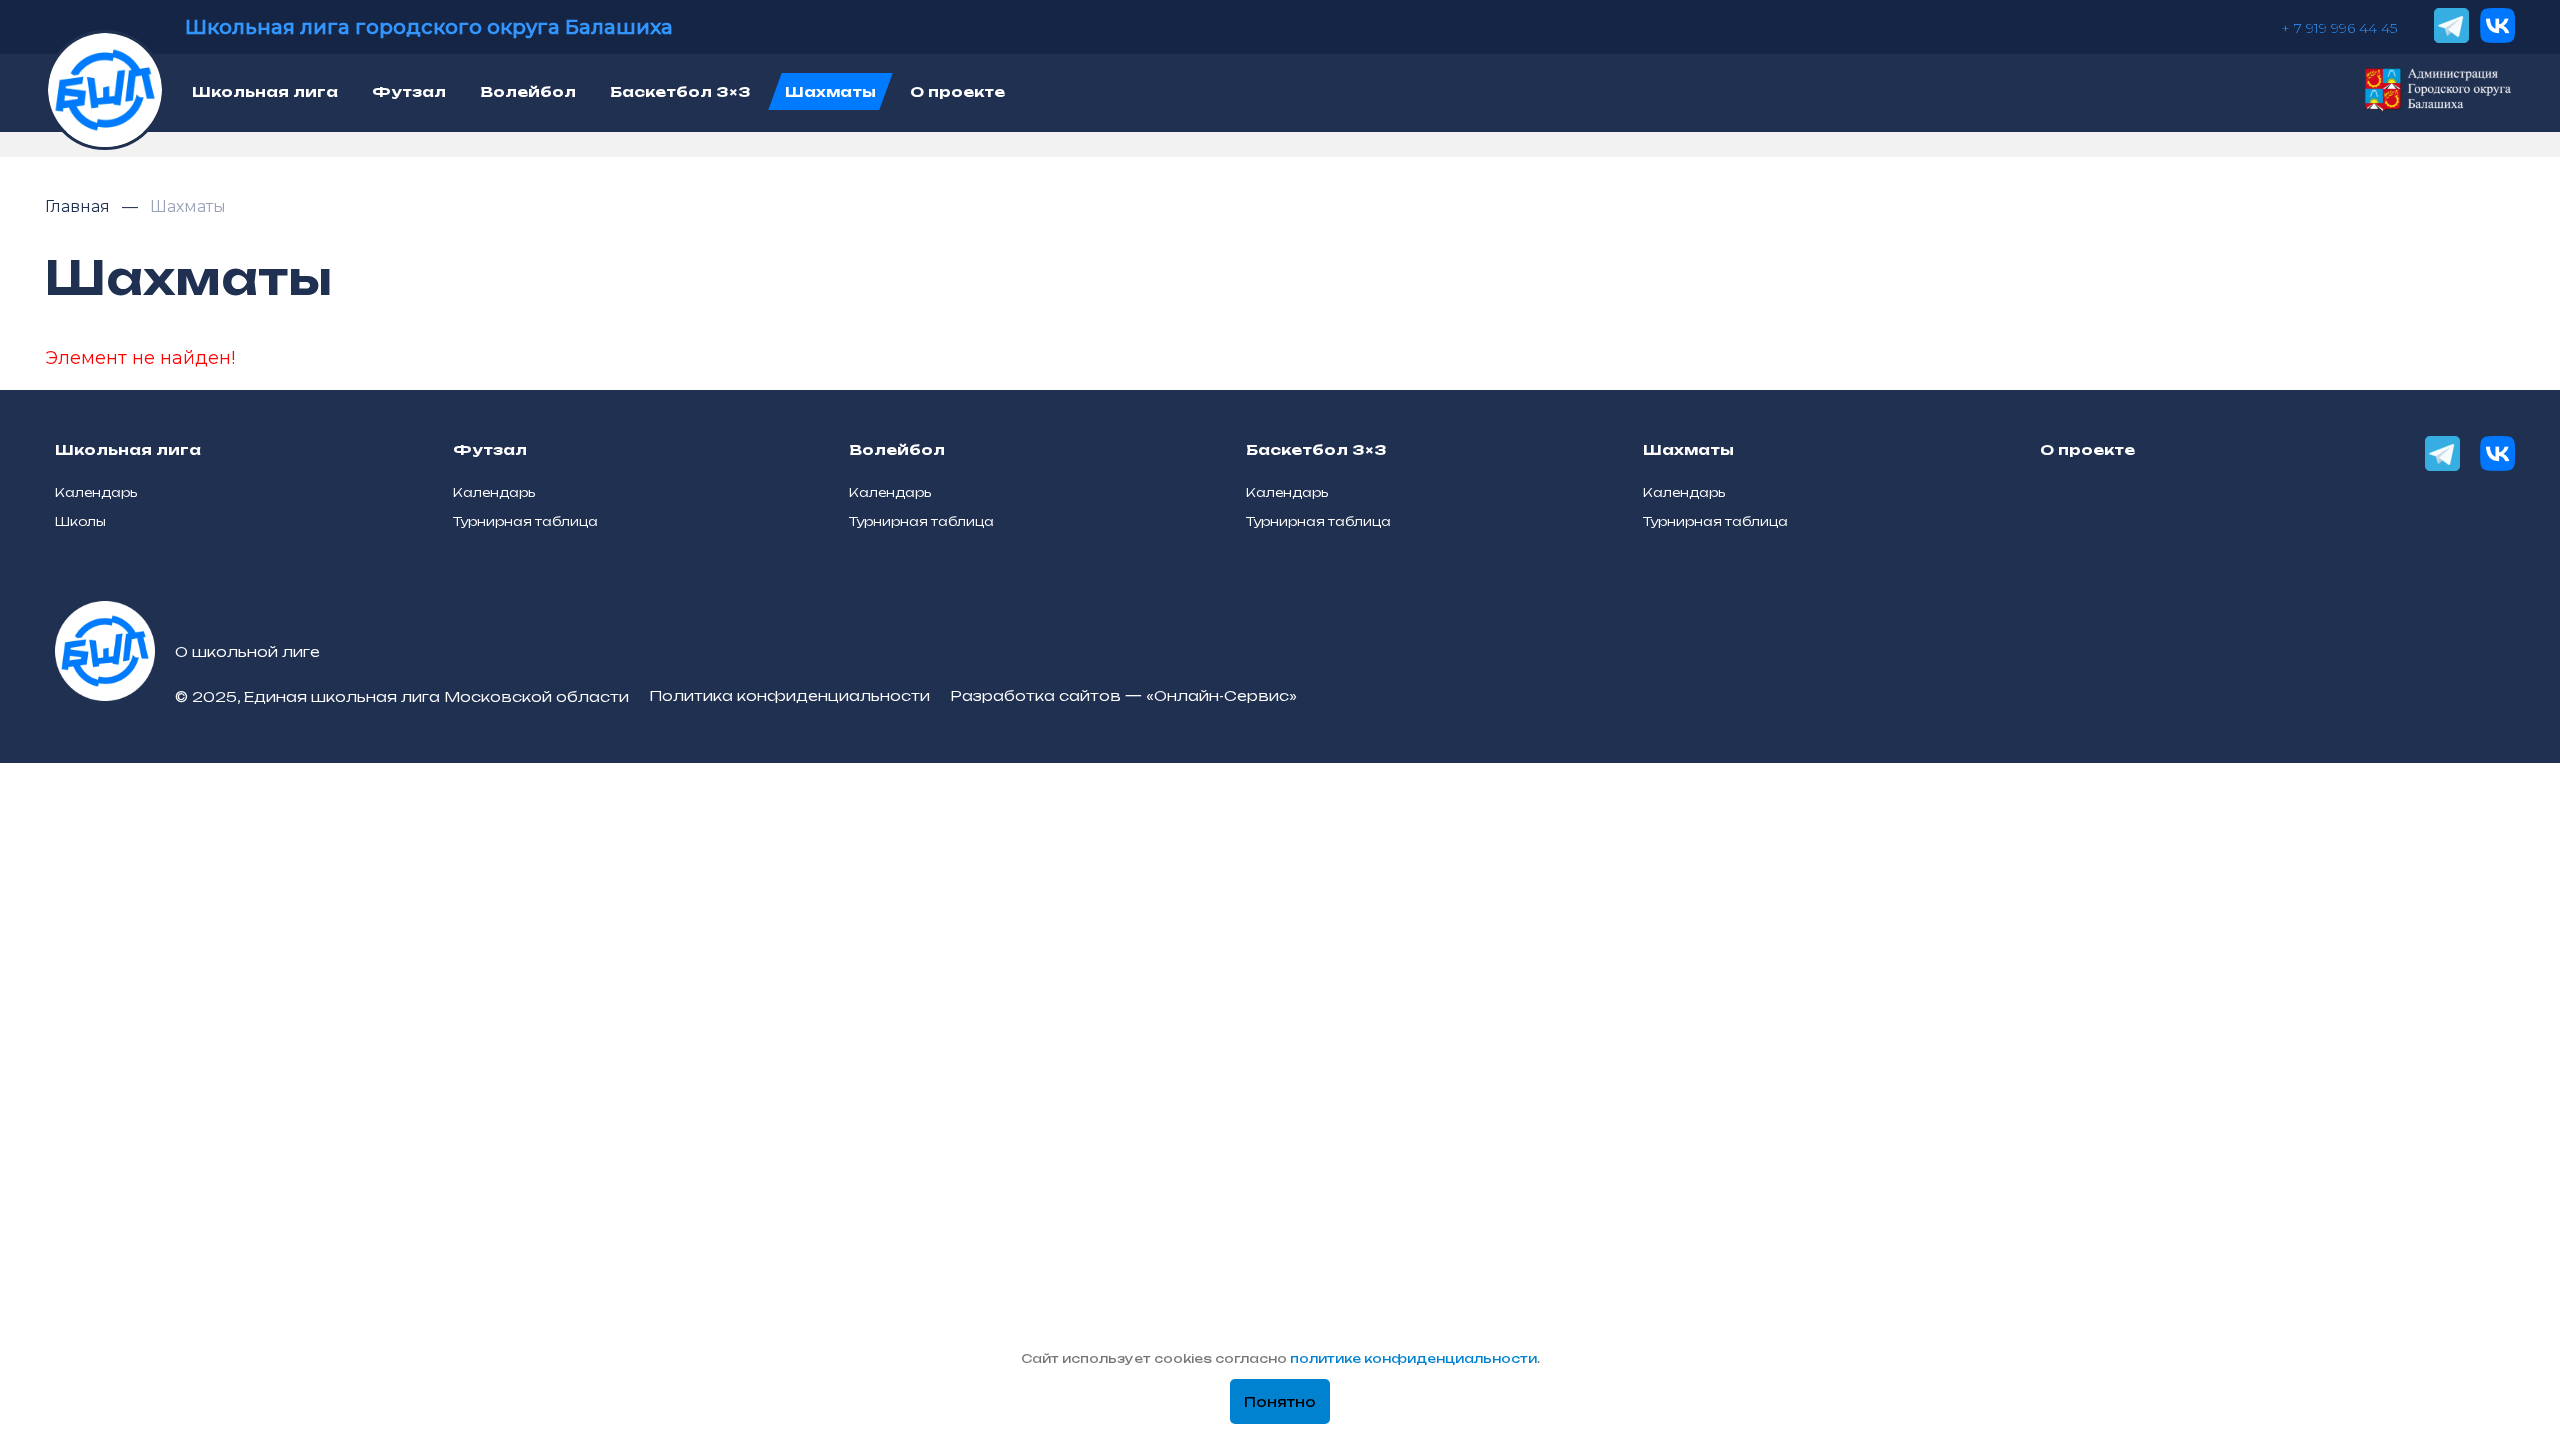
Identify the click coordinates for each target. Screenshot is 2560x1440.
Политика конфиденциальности (789, 695)
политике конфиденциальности (1413, 1358)
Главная (79, 206)
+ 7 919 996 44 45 (2339, 28)
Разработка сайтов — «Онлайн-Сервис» (1123, 695)
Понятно (1280, 1402)
